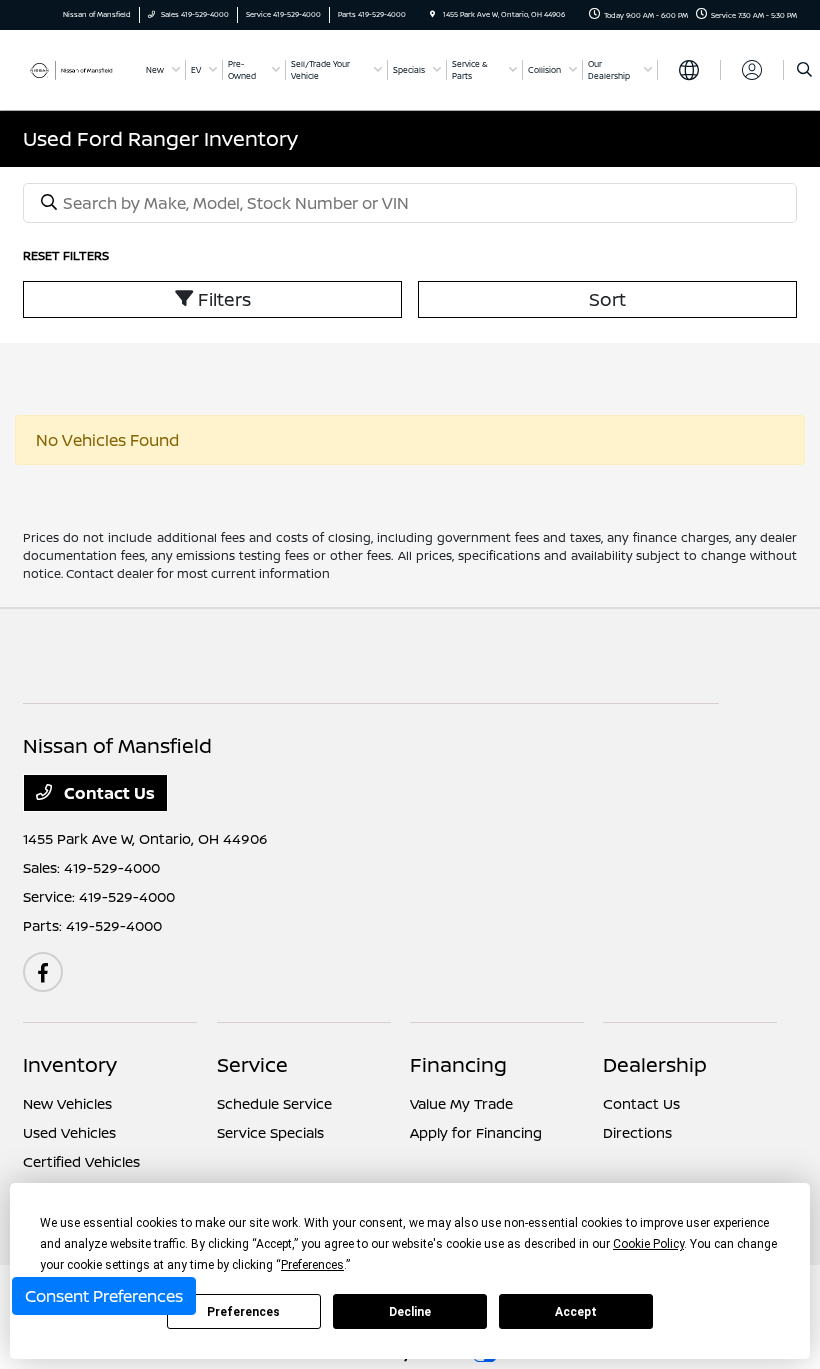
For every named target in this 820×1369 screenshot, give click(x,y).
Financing (458, 1064)
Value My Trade (461, 1103)
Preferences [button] (312, 1265)
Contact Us (107, 793)
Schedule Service (274, 1103)
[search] (804, 70)
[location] (432, 14)
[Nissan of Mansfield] (77, 69)
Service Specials (270, 1132)
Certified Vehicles (81, 1161)
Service (252, 1064)
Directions (637, 1132)
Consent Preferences (104, 1296)
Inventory (70, 1064)
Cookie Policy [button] (648, 1244)
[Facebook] (43, 972)
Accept (576, 1312)
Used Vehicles (69, 1132)
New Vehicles (67, 1103)
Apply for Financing (476, 1132)
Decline (410, 1312)
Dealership (655, 1064)
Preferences (243, 1312)
